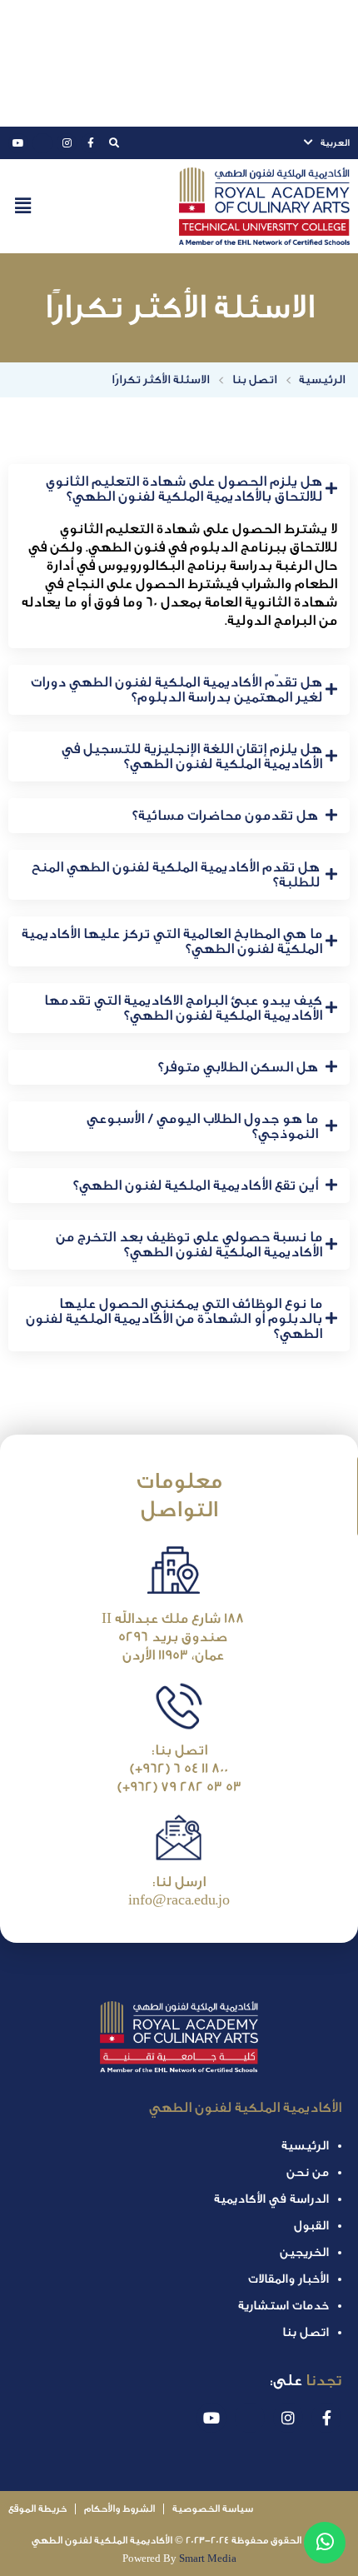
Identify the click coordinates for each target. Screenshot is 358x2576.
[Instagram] (67, 143)
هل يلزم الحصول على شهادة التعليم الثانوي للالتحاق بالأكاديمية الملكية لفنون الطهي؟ (184, 489)
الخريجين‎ (304, 2252)
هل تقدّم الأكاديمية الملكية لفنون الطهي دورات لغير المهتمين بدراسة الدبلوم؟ (177, 690)
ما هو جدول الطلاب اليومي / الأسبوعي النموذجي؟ (202, 1126)
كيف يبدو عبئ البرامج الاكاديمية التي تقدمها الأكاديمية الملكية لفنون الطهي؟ (183, 1008)
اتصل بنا (306, 2332)
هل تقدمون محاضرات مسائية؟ (225, 816)
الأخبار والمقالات (288, 2279)
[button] (22, 207)
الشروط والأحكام (119, 2509)
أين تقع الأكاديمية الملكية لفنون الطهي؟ (196, 1186)
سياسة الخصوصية (213, 2509)
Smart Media (208, 2559)
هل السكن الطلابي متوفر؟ (238, 1067)
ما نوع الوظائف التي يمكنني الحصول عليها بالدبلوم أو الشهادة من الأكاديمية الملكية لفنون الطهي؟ (174, 1319)
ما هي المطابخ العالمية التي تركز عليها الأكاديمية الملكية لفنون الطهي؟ (172, 941)
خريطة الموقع (37, 2509)
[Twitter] (42, 143)
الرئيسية (305, 2146)
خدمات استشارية (283, 2306)
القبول (311, 2226)
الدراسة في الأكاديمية (271, 2199)
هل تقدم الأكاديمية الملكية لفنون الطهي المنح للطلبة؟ (176, 875)
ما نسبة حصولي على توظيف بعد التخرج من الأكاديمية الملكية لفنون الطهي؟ (189, 1245)
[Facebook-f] (91, 143)
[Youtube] (18, 143)
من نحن (308, 2172)
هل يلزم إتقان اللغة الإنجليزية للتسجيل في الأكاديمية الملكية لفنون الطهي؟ (192, 756)
